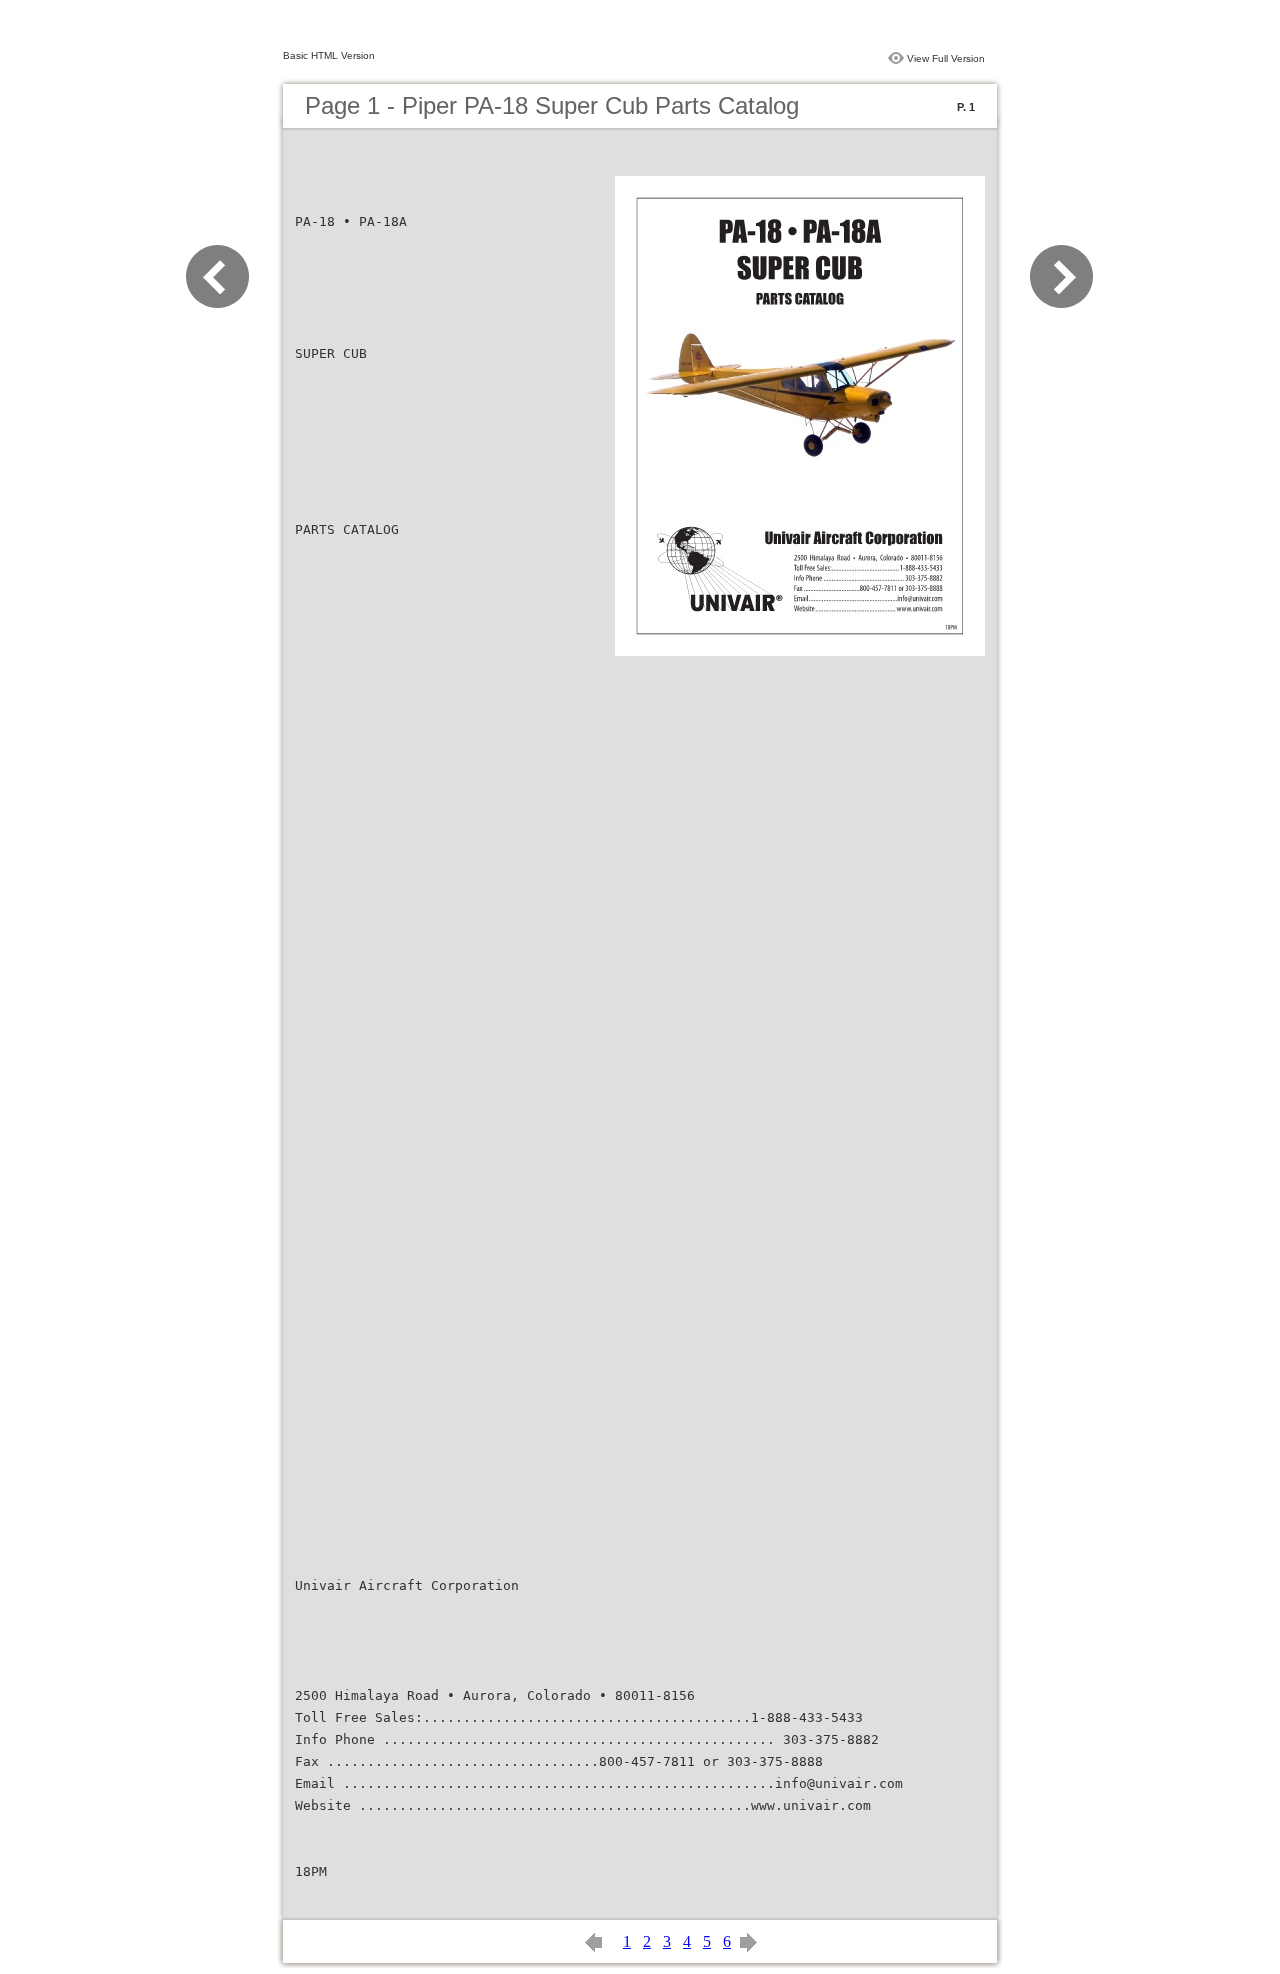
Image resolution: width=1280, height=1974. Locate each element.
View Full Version (946, 58)
